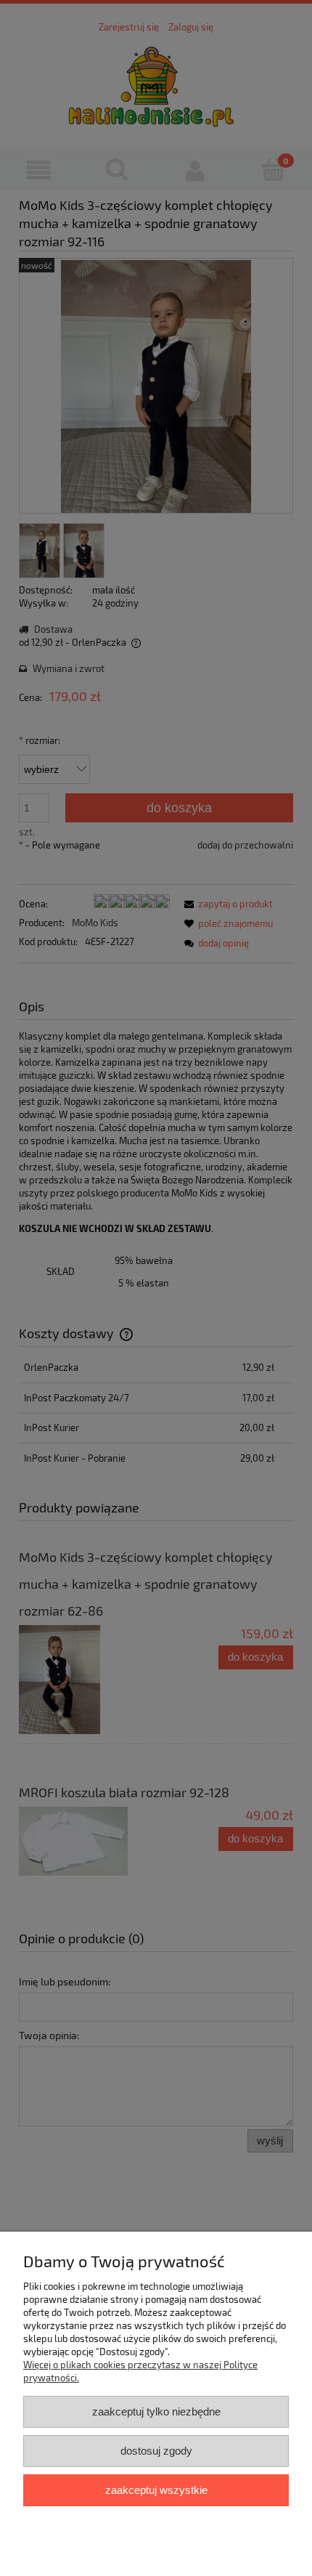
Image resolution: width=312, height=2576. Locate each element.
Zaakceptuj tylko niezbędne (156, 2411)
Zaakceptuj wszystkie (156, 2490)
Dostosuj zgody (156, 2451)
